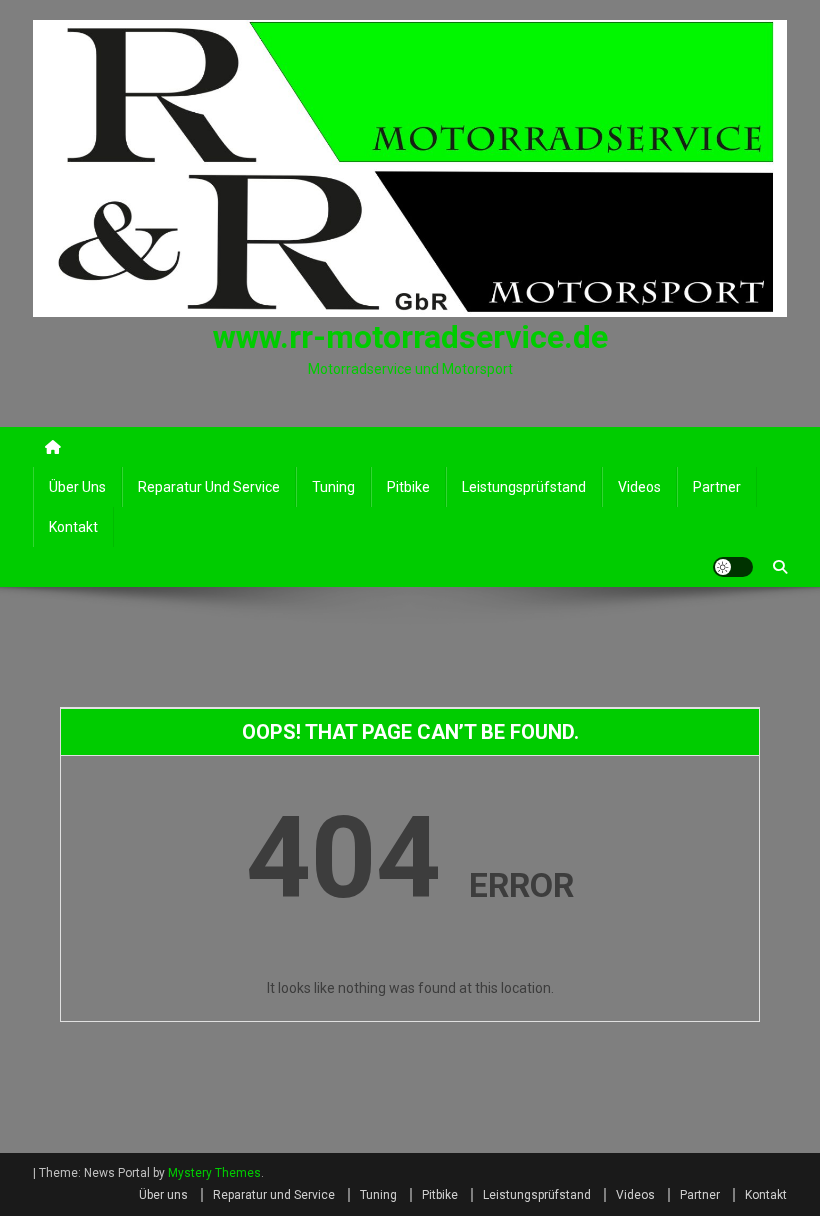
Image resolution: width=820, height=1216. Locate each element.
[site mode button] (733, 567)
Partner (717, 487)
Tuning (333, 487)
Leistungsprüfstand (524, 487)
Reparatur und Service (209, 487)
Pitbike (408, 487)
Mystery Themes (214, 1173)
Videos (639, 487)
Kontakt (73, 527)
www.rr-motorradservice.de (410, 337)
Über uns (77, 487)
